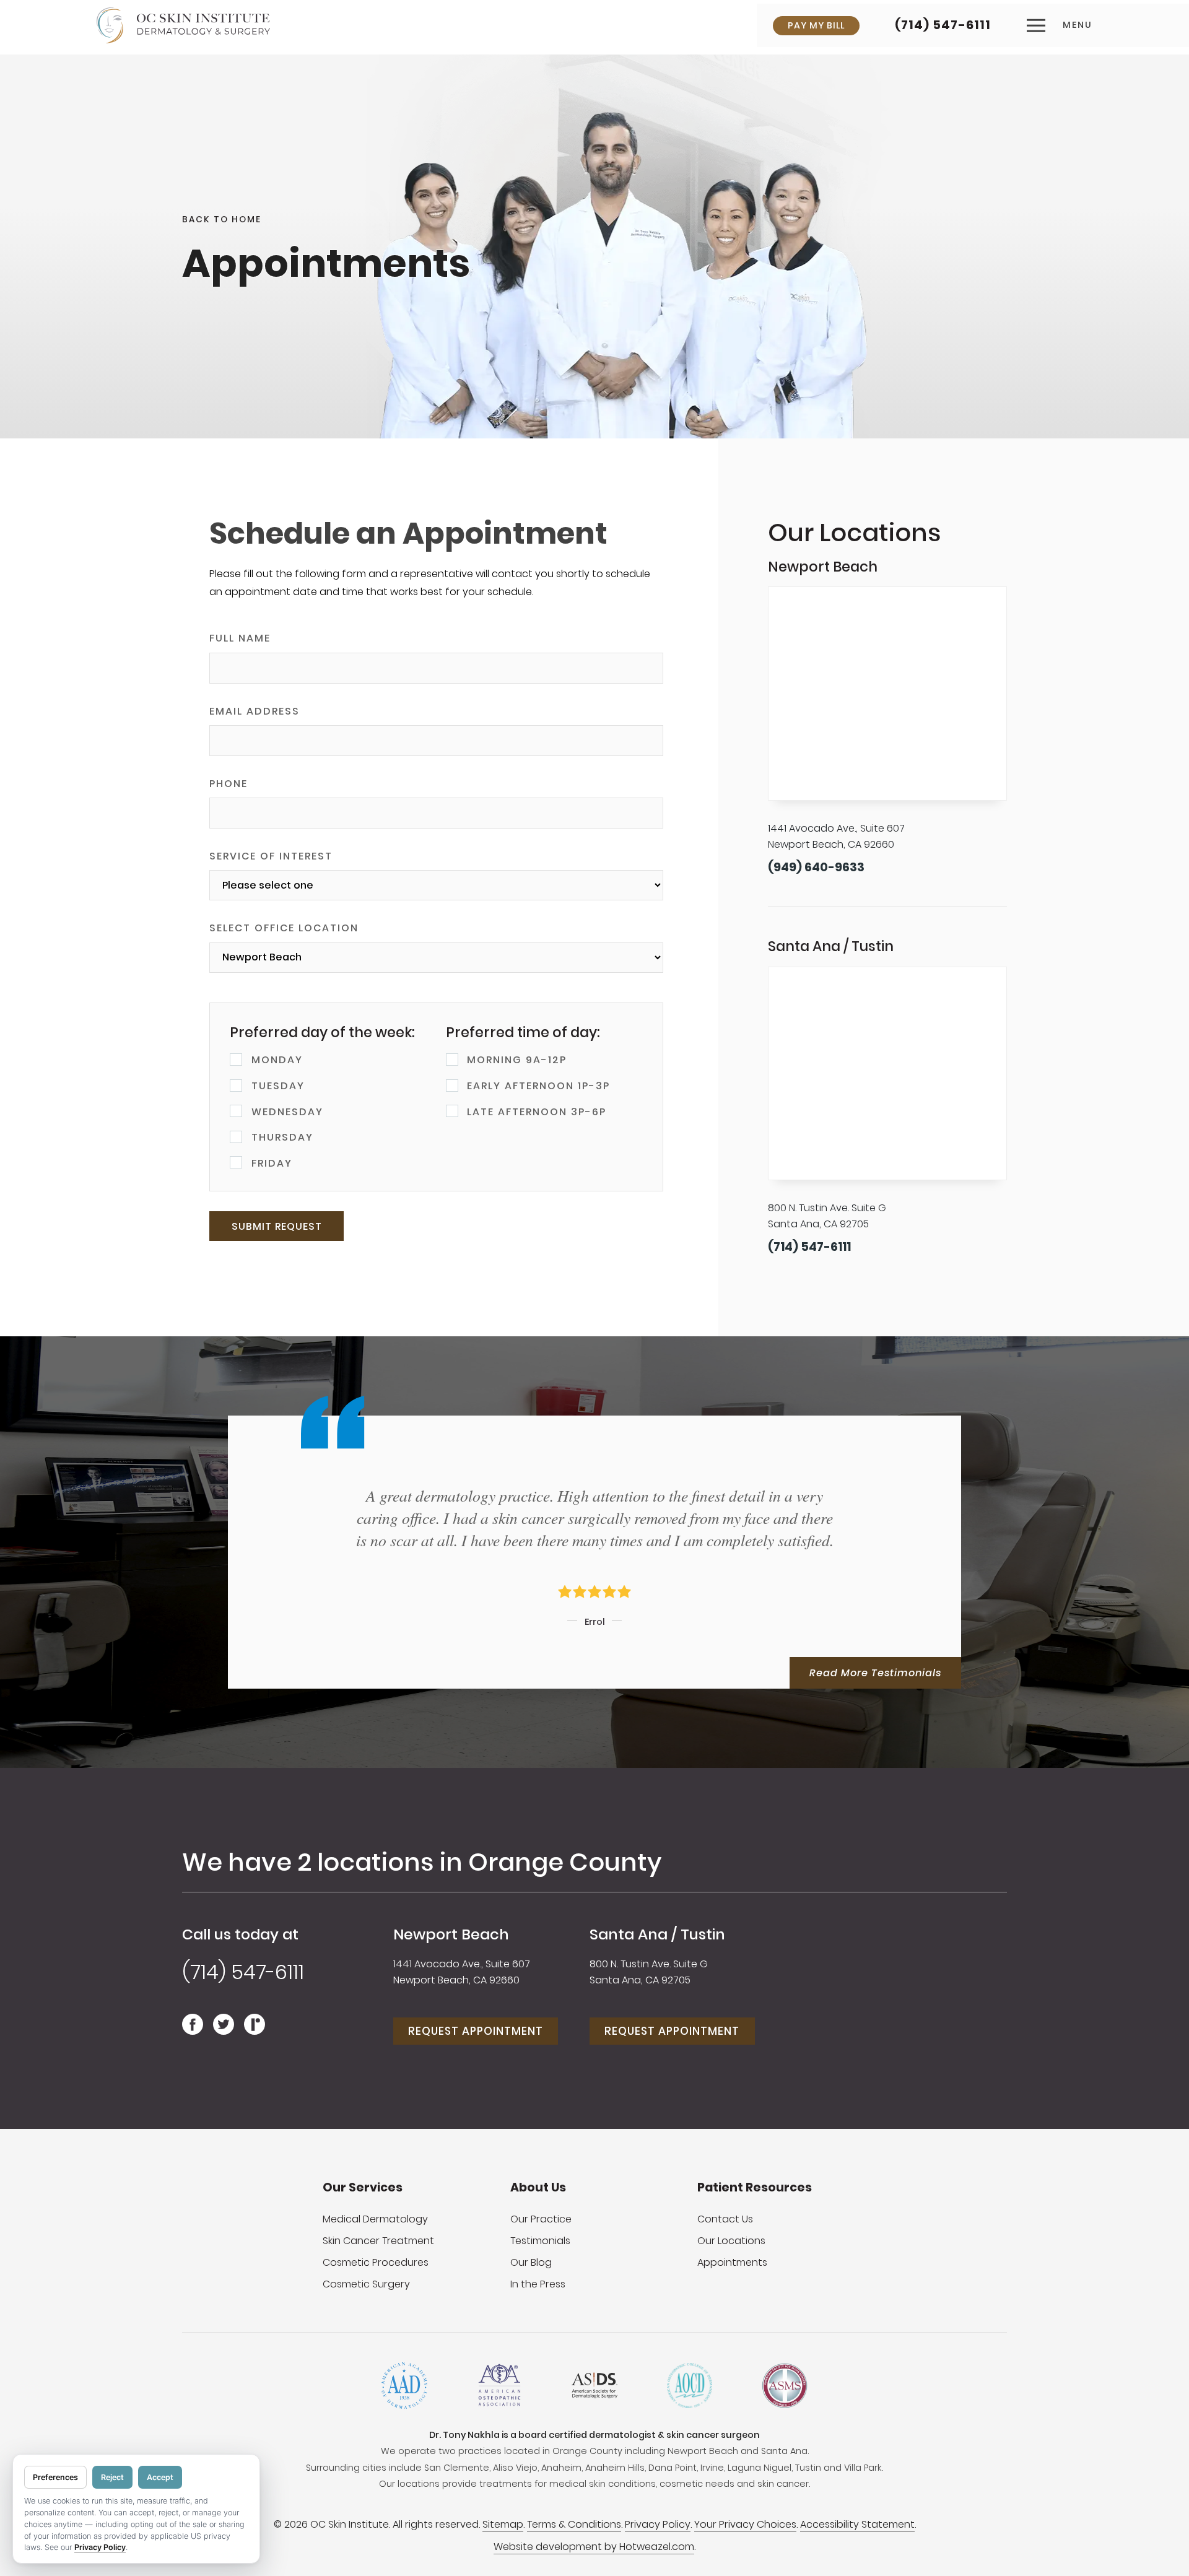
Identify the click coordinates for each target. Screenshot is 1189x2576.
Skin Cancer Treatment (378, 2241)
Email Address (255, 711)
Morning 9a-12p (517, 1060)
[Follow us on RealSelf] (255, 2030)
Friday (272, 1163)
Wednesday (287, 1112)
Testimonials (540, 2241)
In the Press (538, 2284)
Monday (277, 1060)
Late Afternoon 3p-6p (537, 1112)
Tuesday (278, 1086)
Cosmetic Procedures (376, 2262)
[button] (1060, 25)
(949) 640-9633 (816, 867)
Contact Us (725, 2219)
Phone (229, 784)
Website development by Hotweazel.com (594, 2547)
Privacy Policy (658, 2524)
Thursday (282, 1137)
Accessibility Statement (857, 2524)
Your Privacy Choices (745, 2524)
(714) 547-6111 (943, 25)
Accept (160, 2477)
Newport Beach (451, 1934)
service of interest (271, 856)
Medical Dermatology (375, 2219)
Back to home (222, 220)
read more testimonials (875, 1673)
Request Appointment (476, 2031)
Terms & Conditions (574, 2524)
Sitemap (503, 2524)
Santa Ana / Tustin (657, 1934)
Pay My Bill (816, 25)
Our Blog (531, 2262)
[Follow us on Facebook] (193, 2030)
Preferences (55, 2477)
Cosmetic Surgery (366, 2284)
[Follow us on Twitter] (224, 2030)
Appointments (732, 2262)
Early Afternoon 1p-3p (538, 1086)
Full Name (240, 638)
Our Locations (731, 2241)
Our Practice (541, 2219)
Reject (112, 2477)
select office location (284, 928)
